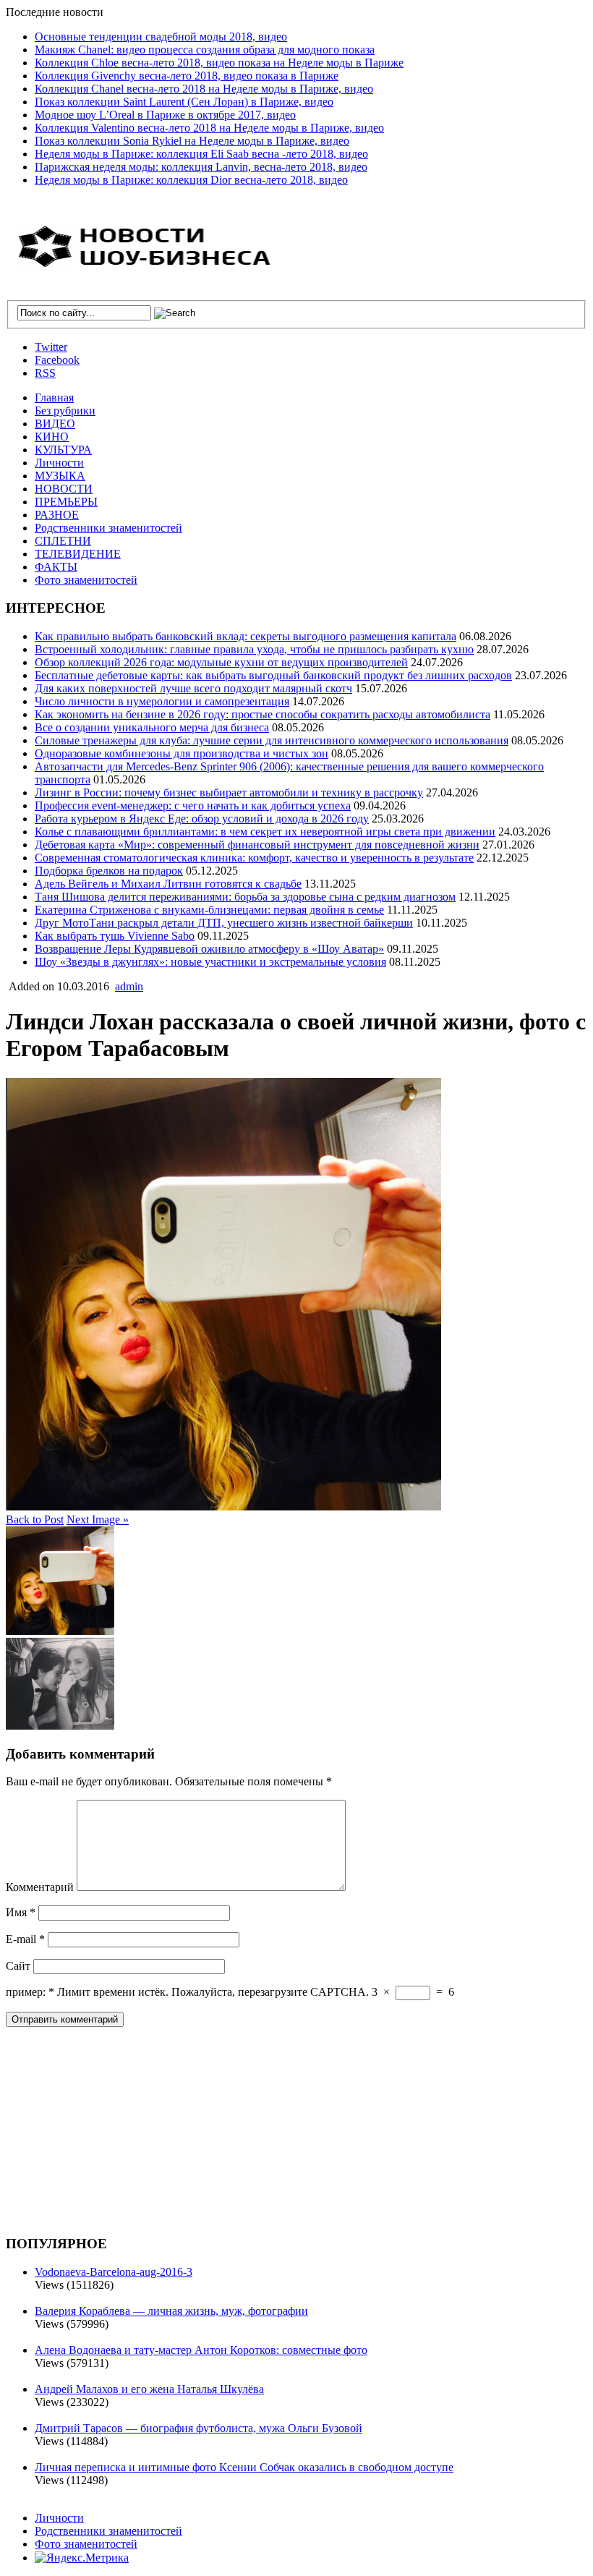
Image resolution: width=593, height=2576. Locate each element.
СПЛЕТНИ (63, 541)
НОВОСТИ (64, 489)
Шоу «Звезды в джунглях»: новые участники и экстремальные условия (210, 962)
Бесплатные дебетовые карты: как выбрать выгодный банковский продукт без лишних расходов (273, 675)
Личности (59, 463)
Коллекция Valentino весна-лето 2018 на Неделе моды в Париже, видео (209, 128)
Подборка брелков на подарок (109, 871)
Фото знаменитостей (86, 580)
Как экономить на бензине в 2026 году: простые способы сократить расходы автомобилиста (263, 714)
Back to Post (35, 1519)
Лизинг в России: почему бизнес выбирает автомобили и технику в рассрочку (229, 792)
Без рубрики (65, 411)
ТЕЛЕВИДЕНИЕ (78, 554)
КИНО (52, 437)
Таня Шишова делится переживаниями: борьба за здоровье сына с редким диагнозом (245, 897)
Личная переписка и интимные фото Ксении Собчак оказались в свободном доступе (244, 2467)
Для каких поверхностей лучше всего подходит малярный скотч (193, 688)
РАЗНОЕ (57, 515)
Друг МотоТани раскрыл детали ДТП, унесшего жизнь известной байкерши (224, 923)
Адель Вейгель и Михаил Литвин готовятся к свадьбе (168, 884)
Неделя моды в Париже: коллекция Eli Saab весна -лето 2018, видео (201, 154)
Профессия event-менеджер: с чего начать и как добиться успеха (193, 805)
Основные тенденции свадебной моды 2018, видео (161, 37)
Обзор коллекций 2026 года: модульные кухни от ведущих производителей (221, 662)
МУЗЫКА (60, 476)
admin (129, 986)
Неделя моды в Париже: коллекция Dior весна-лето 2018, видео (191, 180)
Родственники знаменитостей (108, 528)
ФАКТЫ (56, 567)
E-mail (25, 1939)
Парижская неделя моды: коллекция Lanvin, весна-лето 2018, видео (201, 167)
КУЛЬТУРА (63, 450)
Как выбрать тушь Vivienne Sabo (115, 936)
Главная (54, 398)
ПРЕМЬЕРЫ (66, 502)
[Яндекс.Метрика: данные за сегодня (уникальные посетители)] (82, 2558)
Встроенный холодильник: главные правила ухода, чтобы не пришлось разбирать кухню (254, 649)
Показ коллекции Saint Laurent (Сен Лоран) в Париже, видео (184, 102)
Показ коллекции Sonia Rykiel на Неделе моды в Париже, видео (192, 141)
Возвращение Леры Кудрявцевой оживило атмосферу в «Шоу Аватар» (209, 949)
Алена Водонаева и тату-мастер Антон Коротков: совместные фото (201, 2350)
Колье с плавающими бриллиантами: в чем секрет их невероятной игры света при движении (265, 832)
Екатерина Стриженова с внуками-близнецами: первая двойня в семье (209, 910)
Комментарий (40, 1887)
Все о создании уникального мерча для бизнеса (152, 727)
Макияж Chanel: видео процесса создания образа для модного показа (205, 50)
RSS (45, 373)
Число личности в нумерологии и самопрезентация (162, 701)
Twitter (51, 347)
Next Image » (98, 1519)
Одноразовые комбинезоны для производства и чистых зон (182, 753)
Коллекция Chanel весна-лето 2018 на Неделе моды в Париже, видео (204, 89)
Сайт (18, 1966)
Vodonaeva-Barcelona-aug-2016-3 (114, 2272)
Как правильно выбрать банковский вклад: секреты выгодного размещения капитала (246, 636)
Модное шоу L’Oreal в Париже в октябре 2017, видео (165, 115)
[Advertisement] (114, 2129)
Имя (21, 1912)
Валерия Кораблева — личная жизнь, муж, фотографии (171, 2311)
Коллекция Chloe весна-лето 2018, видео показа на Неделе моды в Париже (219, 63)
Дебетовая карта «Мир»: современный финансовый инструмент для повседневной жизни (257, 845)
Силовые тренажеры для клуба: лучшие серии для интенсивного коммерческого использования (272, 740)
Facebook (57, 360)
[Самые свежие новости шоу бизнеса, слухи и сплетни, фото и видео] (147, 260)
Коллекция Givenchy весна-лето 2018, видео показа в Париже (187, 76)
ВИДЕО (55, 424)
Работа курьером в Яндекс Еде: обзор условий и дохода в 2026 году (202, 819)
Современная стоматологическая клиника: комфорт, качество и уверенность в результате (254, 858)
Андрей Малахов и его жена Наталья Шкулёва (149, 2389)
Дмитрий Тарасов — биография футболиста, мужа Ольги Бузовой (199, 2428)
